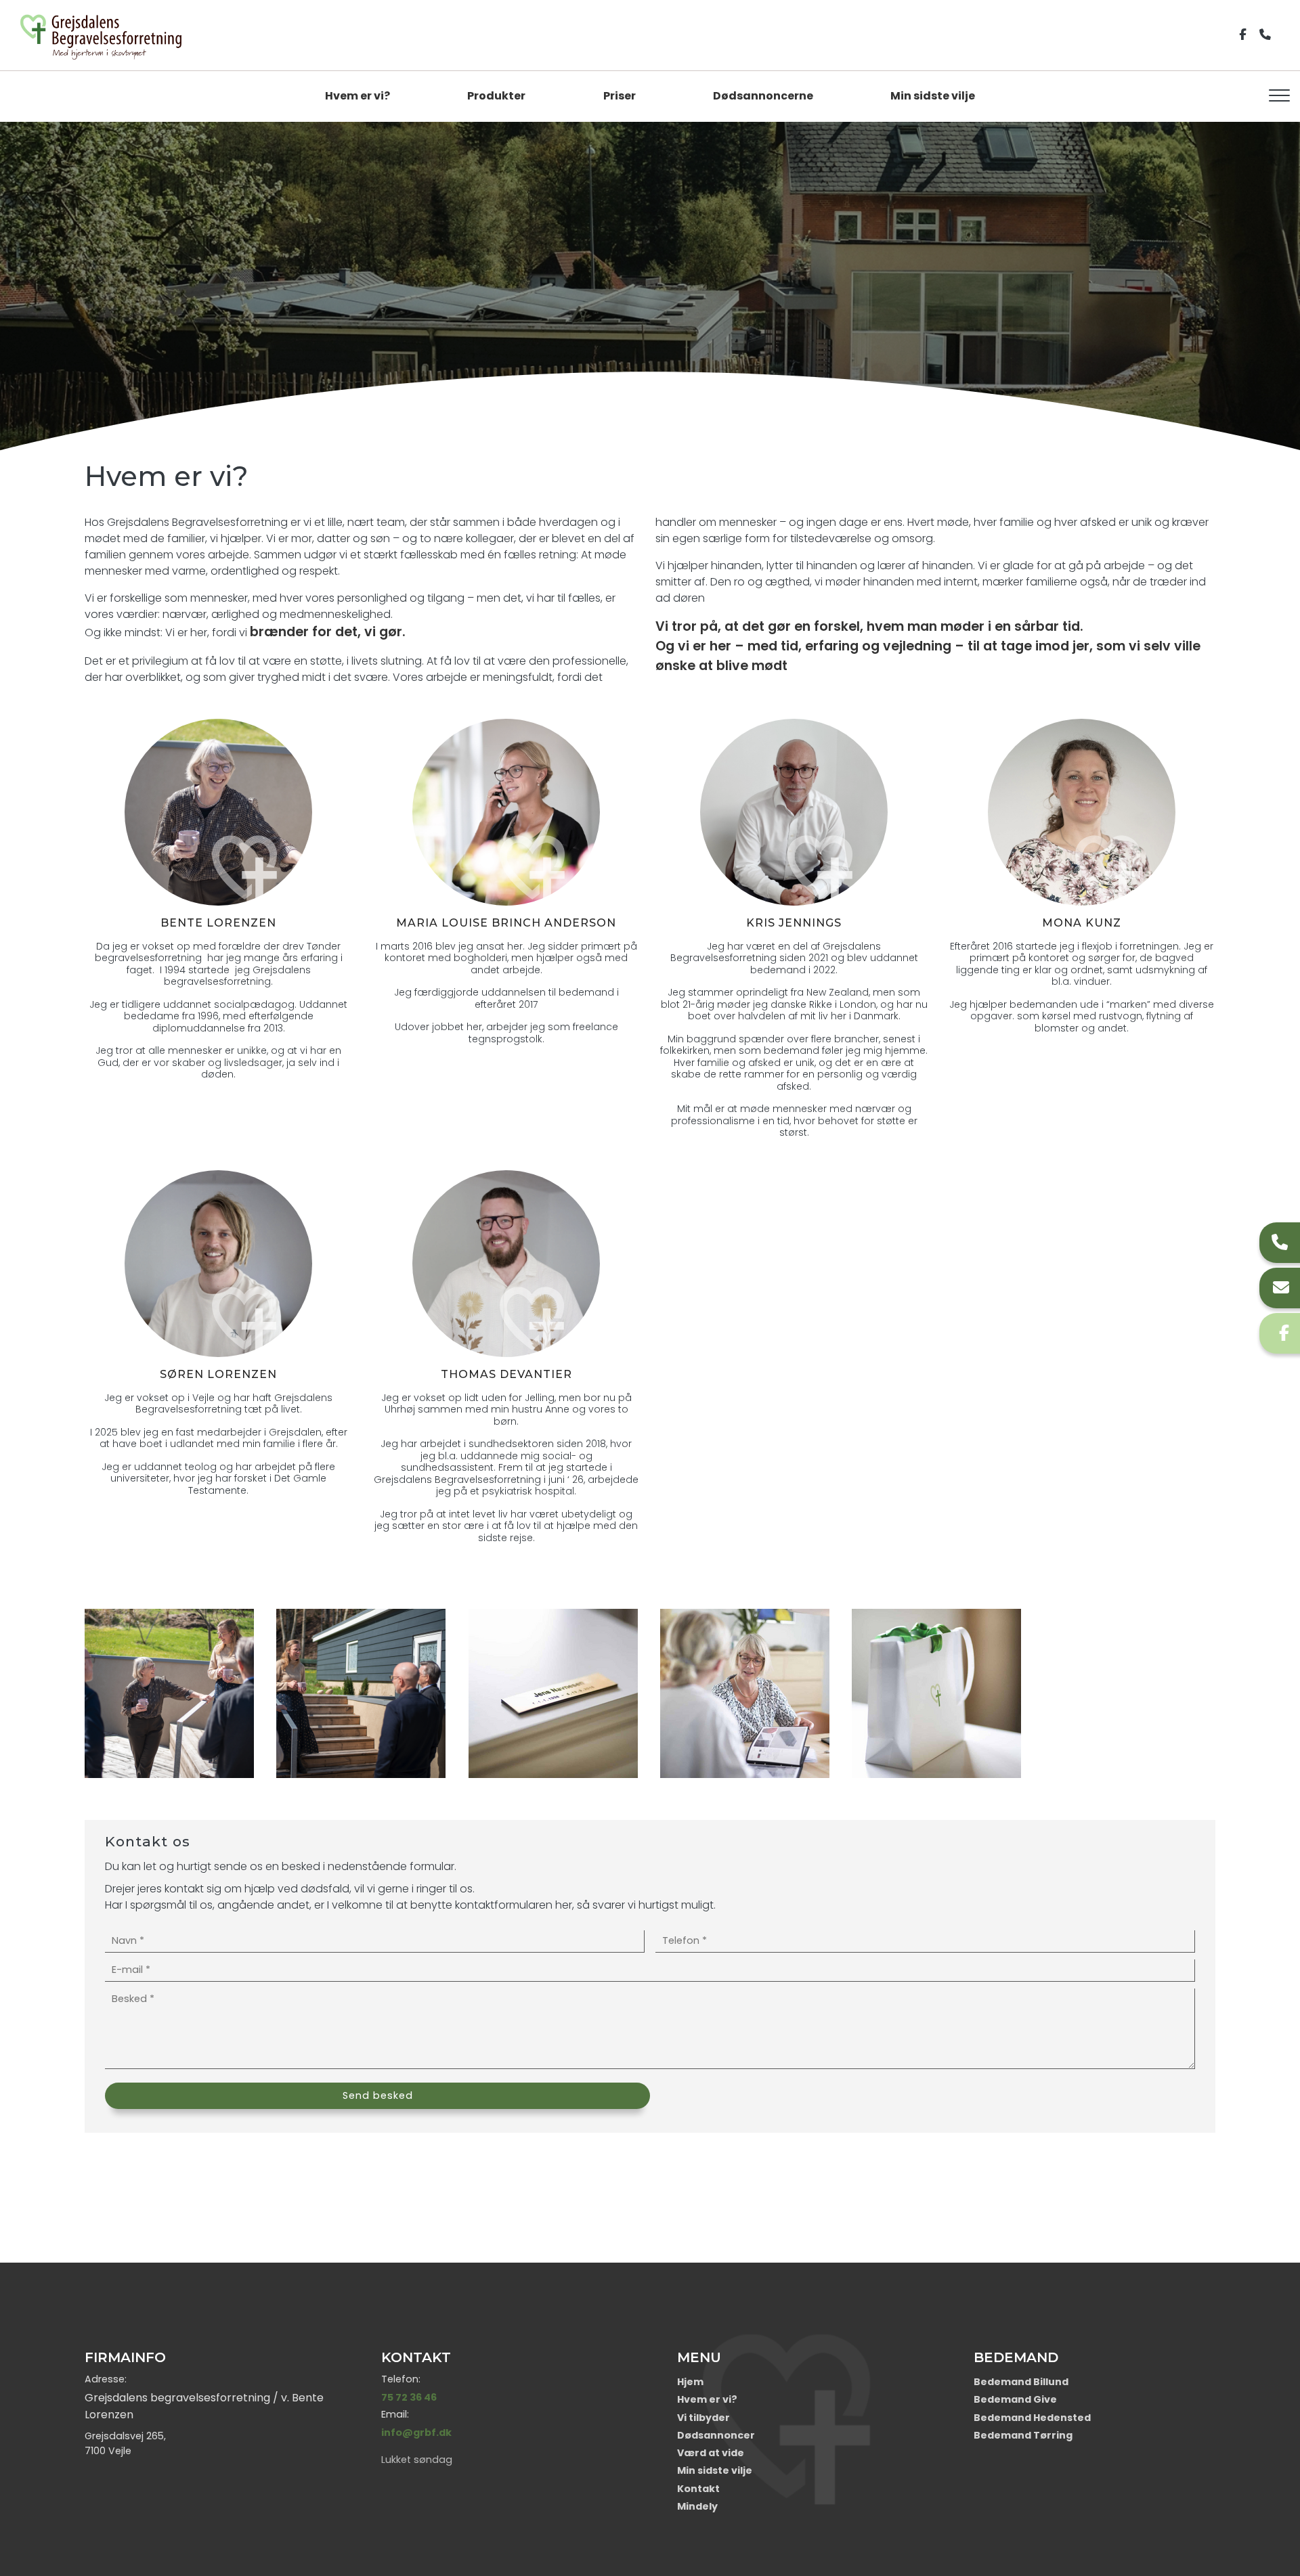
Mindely (697, 2506)
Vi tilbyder (703, 2418)
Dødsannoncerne (763, 96)
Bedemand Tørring (1023, 2435)
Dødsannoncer (716, 2435)
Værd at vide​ (711, 2453)
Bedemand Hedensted (1032, 2418)
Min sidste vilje (933, 96)
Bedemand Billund (1021, 2382)
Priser (620, 96)
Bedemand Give (1015, 2399)
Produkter (496, 96)
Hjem (690, 2382)
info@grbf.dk (416, 2433)
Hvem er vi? (357, 96)
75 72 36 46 (409, 2397)
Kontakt (698, 2489)
